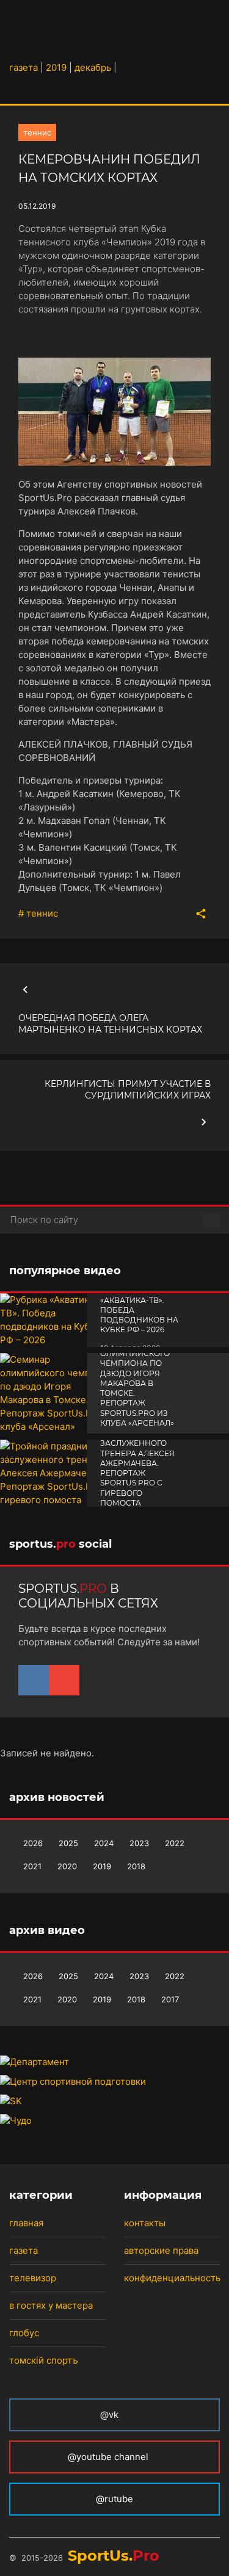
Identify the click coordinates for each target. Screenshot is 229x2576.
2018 (136, 1866)
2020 (67, 1866)
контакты (145, 2223)
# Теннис (38, 913)
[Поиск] (212, 1220)
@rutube (114, 2499)
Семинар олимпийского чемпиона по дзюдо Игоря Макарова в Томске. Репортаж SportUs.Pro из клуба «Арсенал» (137, 1383)
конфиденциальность (172, 2278)
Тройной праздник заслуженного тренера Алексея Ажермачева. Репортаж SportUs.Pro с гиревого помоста (137, 1463)
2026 (33, 1843)
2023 (139, 1843)
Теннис (37, 132)
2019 (102, 1866)
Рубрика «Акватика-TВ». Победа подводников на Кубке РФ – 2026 (139, 1310)
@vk (109, 2415)
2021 (32, 1866)
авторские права (161, 2250)
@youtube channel (109, 2457)
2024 (104, 1843)
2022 (175, 1843)
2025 (68, 1843)
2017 (170, 1999)
